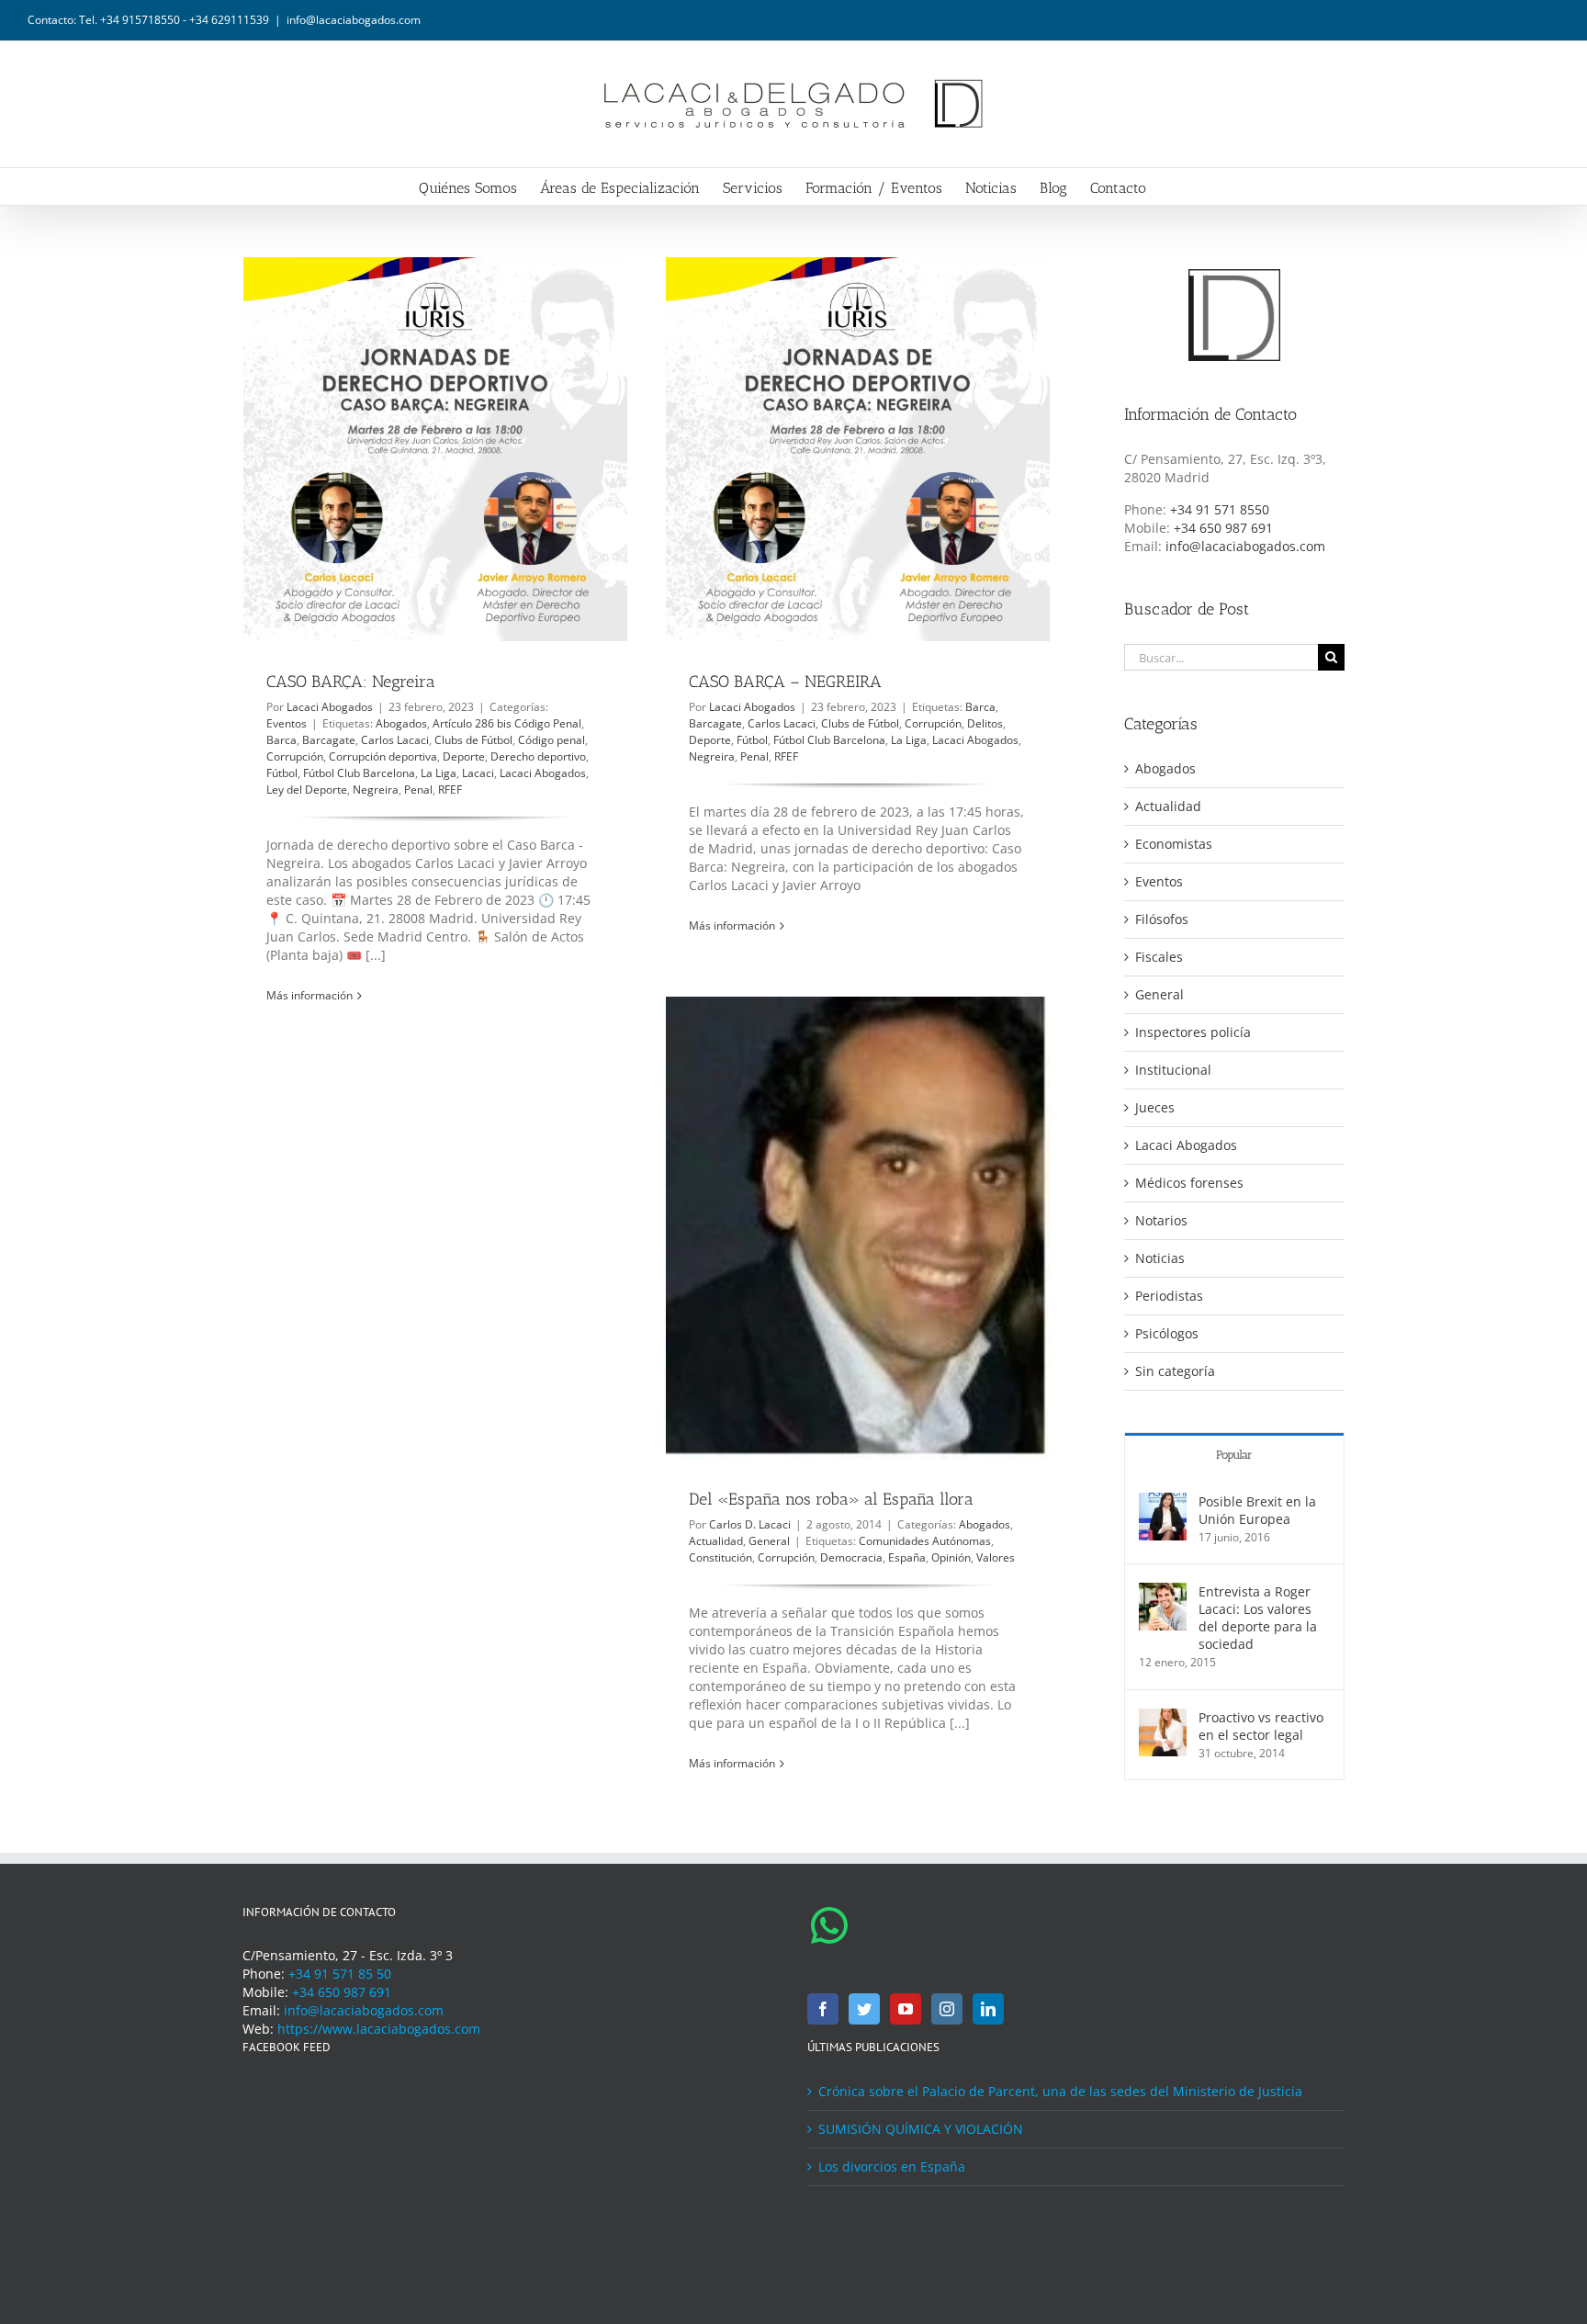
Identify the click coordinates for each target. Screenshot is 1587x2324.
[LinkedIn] (988, 2009)
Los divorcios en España (892, 2166)
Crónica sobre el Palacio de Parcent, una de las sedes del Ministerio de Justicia (1060, 2091)
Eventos (287, 723)
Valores (996, 1557)
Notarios (1161, 1220)
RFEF (450, 790)
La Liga (439, 773)
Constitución (720, 1557)
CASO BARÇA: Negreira (351, 682)
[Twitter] (864, 2009)
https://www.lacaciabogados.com (379, 2029)
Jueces (1155, 1107)
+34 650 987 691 (1223, 528)
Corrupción (295, 756)
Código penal (552, 740)
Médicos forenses (1189, 1183)
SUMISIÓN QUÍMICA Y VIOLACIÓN (921, 2129)
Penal (418, 790)
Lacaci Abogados (330, 707)
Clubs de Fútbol (473, 740)
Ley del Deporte (307, 790)
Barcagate (329, 740)
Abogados (401, 723)
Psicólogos (1167, 1333)
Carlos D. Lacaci (750, 1524)
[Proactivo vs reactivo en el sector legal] (1163, 1717)
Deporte (464, 756)
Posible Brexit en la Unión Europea (1257, 1510)
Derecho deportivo (538, 756)
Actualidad (716, 1541)
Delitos (985, 723)
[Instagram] (947, 2009)
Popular (1234, 1455)
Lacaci (478, 773)
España (907, 1557)
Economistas (1174, 844)
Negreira (376, 790)
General (769, 1541)
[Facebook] (823, 2009)
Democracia (851, 1557)
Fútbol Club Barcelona (359, 773)
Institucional (1173, 1070)
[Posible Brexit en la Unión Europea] (1163, 1501)
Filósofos (1162, 919)
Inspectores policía (1193, 1032)
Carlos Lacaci (395, 740)
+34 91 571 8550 (1220, 509)
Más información (310, 995)
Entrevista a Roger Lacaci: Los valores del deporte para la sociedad (1258, 1618)
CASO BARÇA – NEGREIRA (785, 682)
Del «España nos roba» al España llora (831, 1499)
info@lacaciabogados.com (354, 20)
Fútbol (282, 773)
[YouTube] (906, 2009)
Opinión (951, 1557)
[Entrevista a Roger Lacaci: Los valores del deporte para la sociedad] (1163, 1591)
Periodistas (1169, 1296)
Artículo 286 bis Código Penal (507, 723)
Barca (281, 740)
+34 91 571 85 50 (340, 1974)
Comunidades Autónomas (925, 1541)
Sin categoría (1175, 1371)
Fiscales (1159, 957)
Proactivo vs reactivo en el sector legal (1261, 1726)
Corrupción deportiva (383, 756)
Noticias (1160, 1258)
